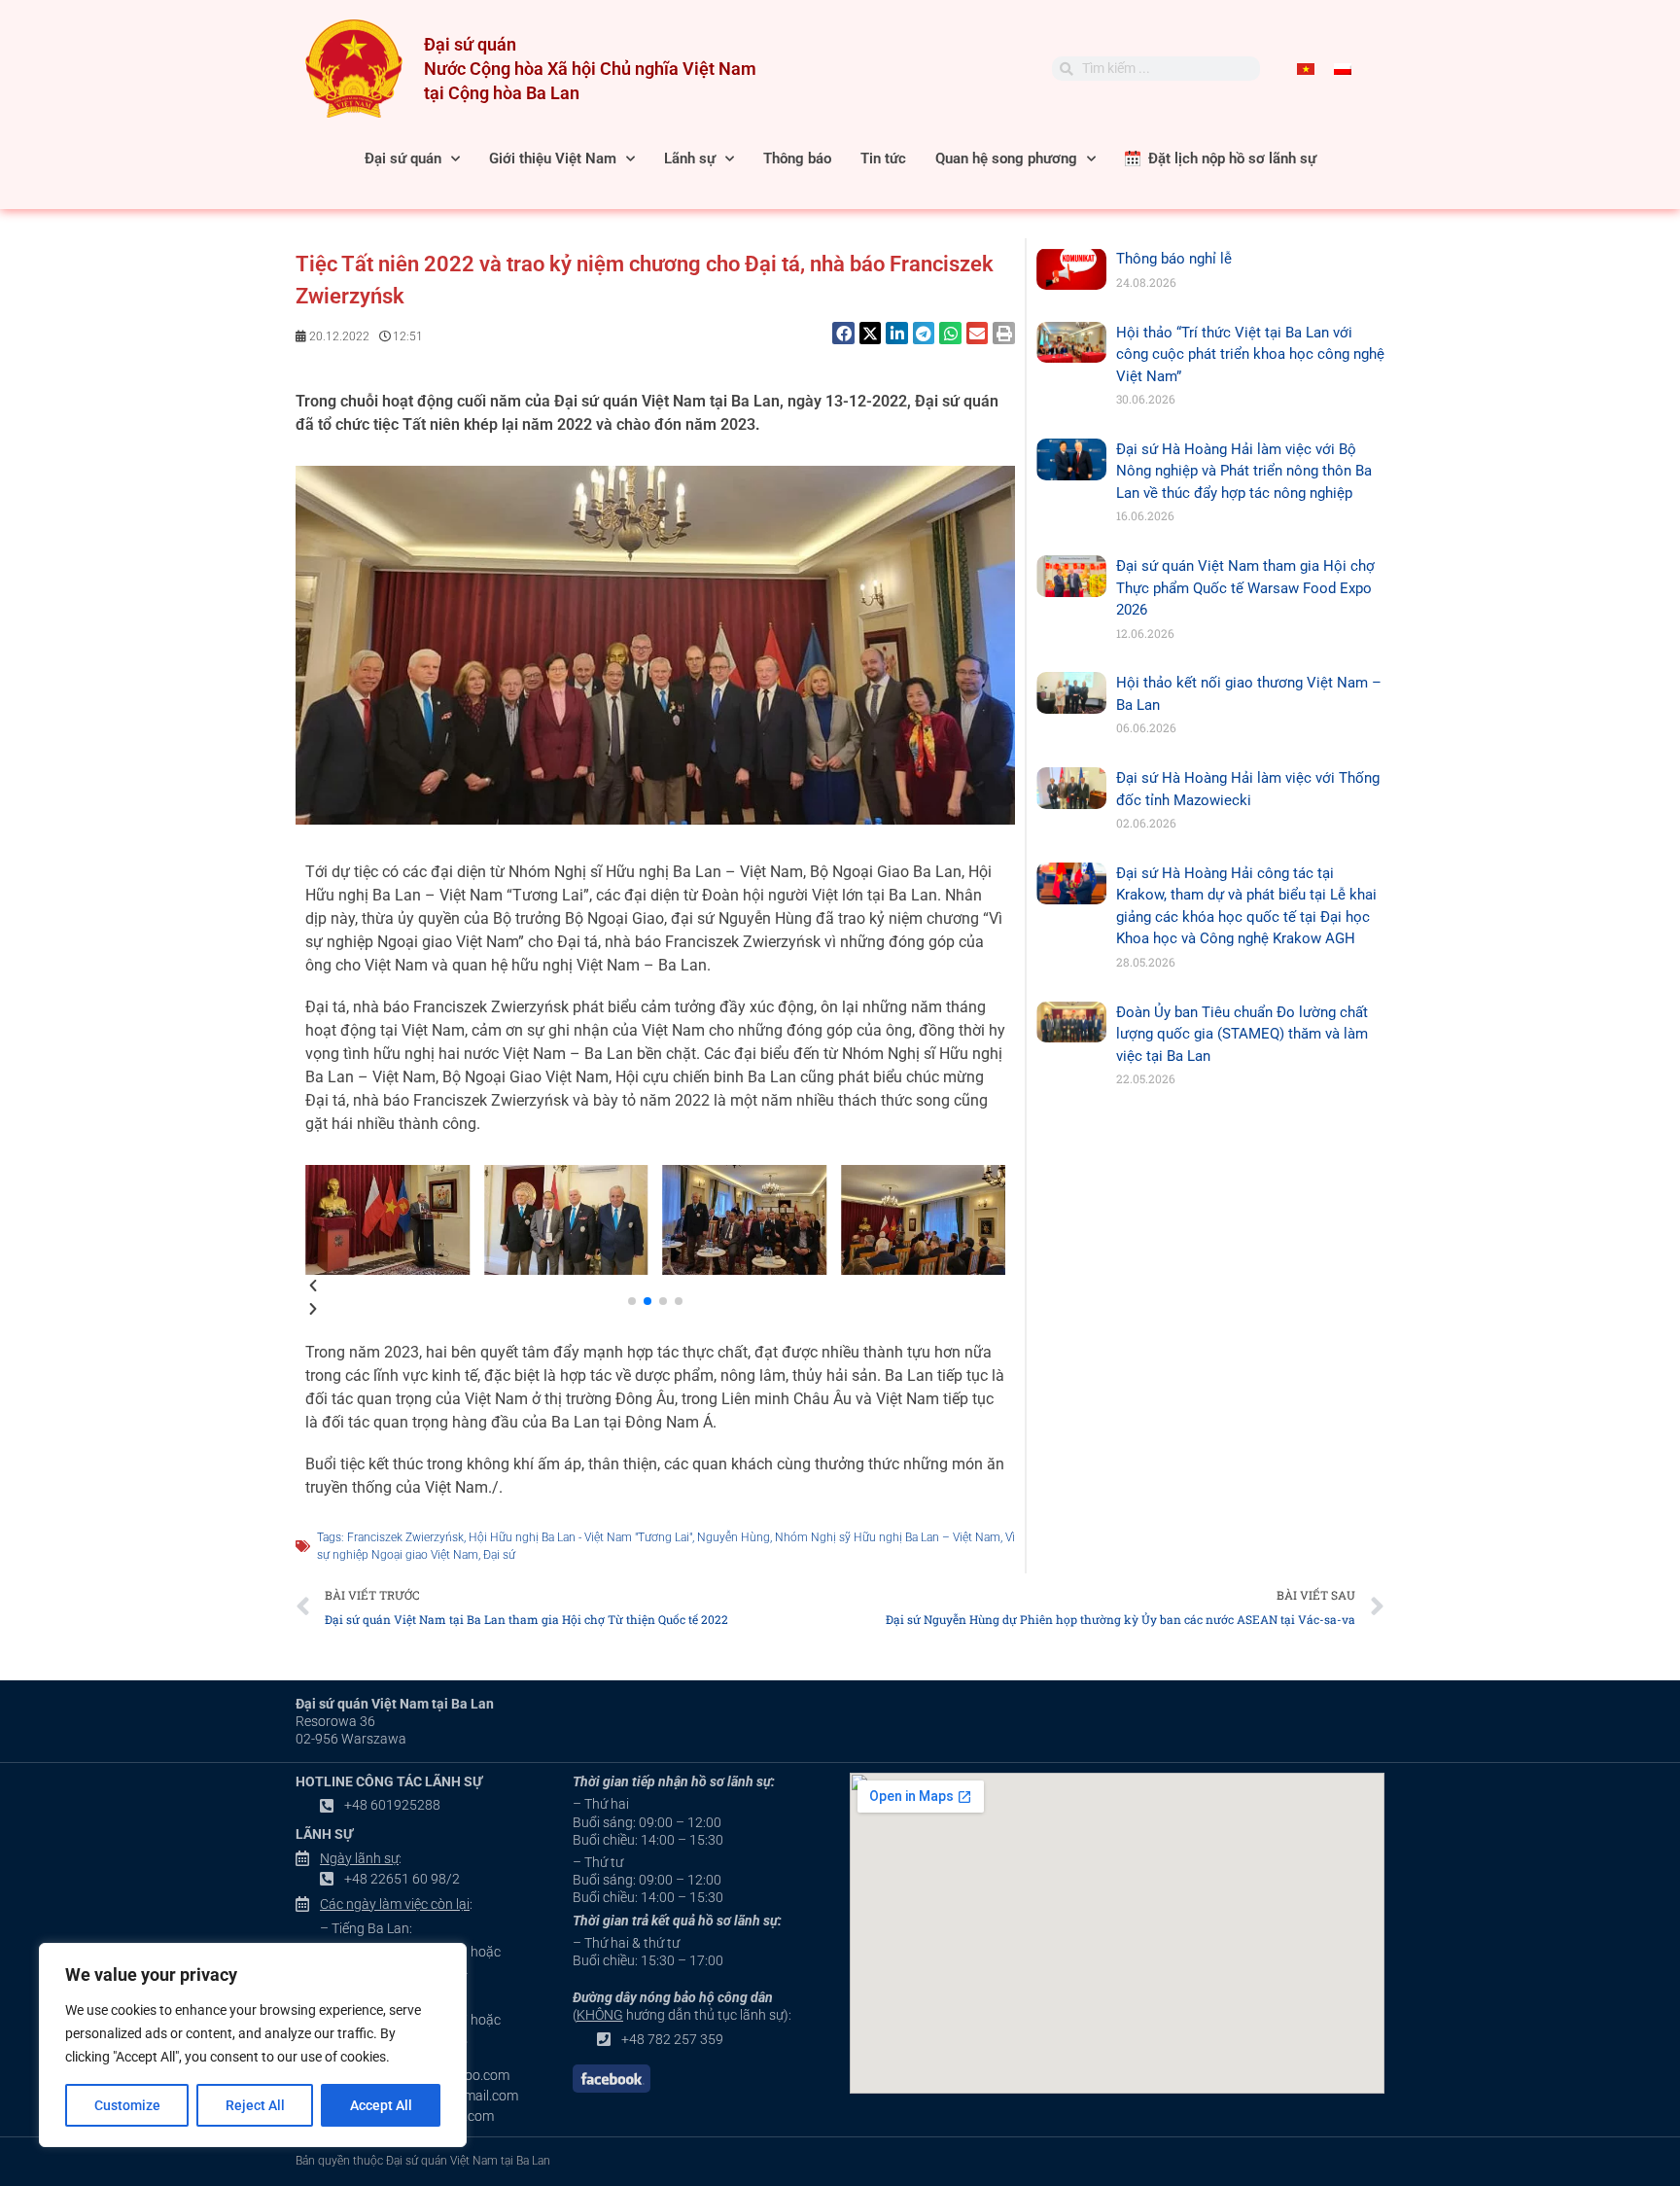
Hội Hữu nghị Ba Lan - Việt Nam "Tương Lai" (580, 1537)
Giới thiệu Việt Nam (553, 159)
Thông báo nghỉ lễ (1174, 259)
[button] (843, 333)
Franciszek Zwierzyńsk (405, 1537)
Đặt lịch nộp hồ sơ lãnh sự (1228, 159)
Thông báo (797, 159)
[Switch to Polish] (1343, 69)
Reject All (255, 2105)
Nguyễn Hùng (734, 1537)
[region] (253, 2045)
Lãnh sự (690, 159)
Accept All (381, 2105)
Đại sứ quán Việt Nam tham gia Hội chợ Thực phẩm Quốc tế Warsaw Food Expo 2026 (1245, 588)
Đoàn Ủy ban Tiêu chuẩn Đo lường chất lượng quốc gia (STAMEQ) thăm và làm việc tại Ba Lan (1242, 1034)
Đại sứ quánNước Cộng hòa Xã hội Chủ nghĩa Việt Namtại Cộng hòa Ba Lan (590, 69)
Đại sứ (499, 1555)
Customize (127, 2105)
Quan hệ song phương (1006, 159)
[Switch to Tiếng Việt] (1306, 69)
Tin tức (883, 159)
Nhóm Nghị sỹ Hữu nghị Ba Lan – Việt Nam (888, 1537)
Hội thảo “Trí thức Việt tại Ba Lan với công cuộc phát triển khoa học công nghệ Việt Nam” (1250, 354)
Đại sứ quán (403, 159)
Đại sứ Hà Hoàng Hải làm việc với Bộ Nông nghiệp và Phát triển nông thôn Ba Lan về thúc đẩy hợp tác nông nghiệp (1244, 471)
